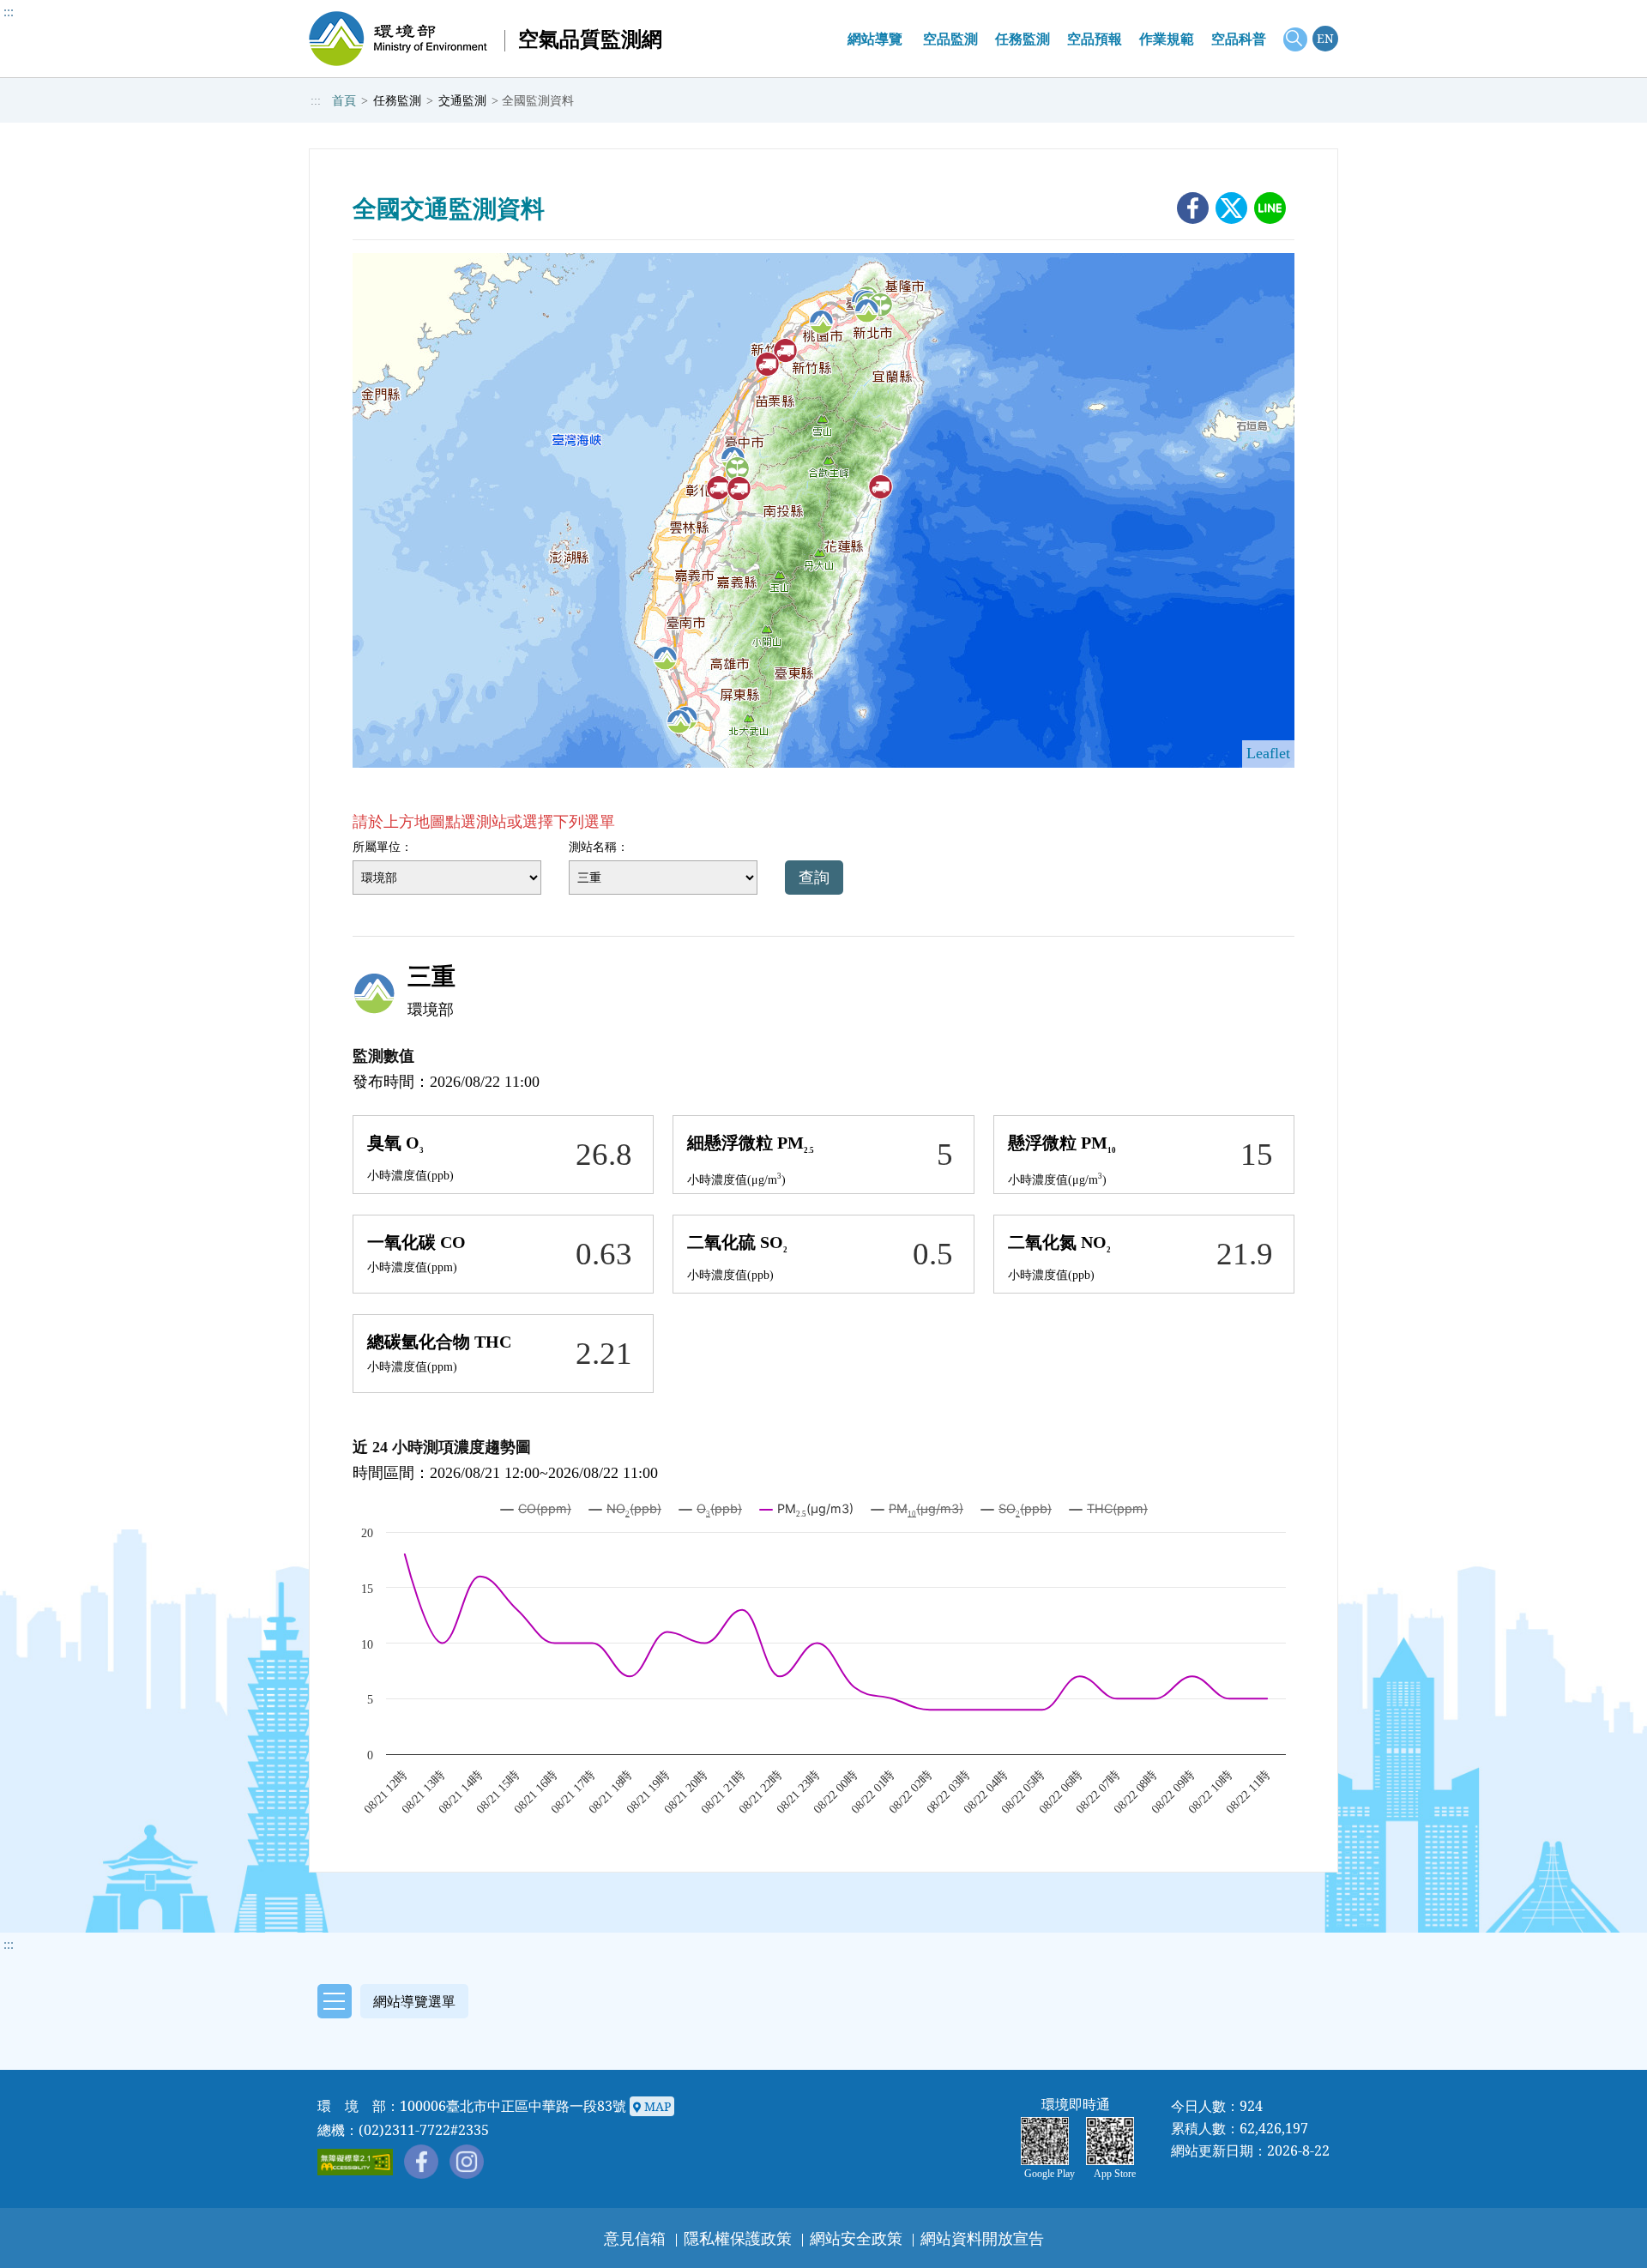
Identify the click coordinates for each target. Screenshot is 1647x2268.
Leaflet (1268, 753)
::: (9, 12)
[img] (821, 322)
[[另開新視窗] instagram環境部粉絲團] (467, 2162)
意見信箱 (635, 2238)
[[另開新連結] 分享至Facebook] (1193, 208)
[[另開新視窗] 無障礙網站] (356, 2162)
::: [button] (9, 1944)
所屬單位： (383, 847)
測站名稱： (599, 847)
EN (1325, 38)
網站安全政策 (856, 2238)
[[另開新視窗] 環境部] (398, 39)
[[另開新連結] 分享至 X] (1231, 208)
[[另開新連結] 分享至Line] (1270, 208)
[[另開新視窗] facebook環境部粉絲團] (421, 2162)
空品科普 (1239, 39)
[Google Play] (1049, 2141)
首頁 (344, 101)
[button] (389, 2000)
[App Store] (1114, 2141)
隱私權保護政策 (738, 2238)
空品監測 (950, 39)
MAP (655, 2106)
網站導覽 (875, 39)
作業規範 (1167, 39)
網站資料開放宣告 (982, 2238)
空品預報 (1095, 39)
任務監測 (1023, 39)
